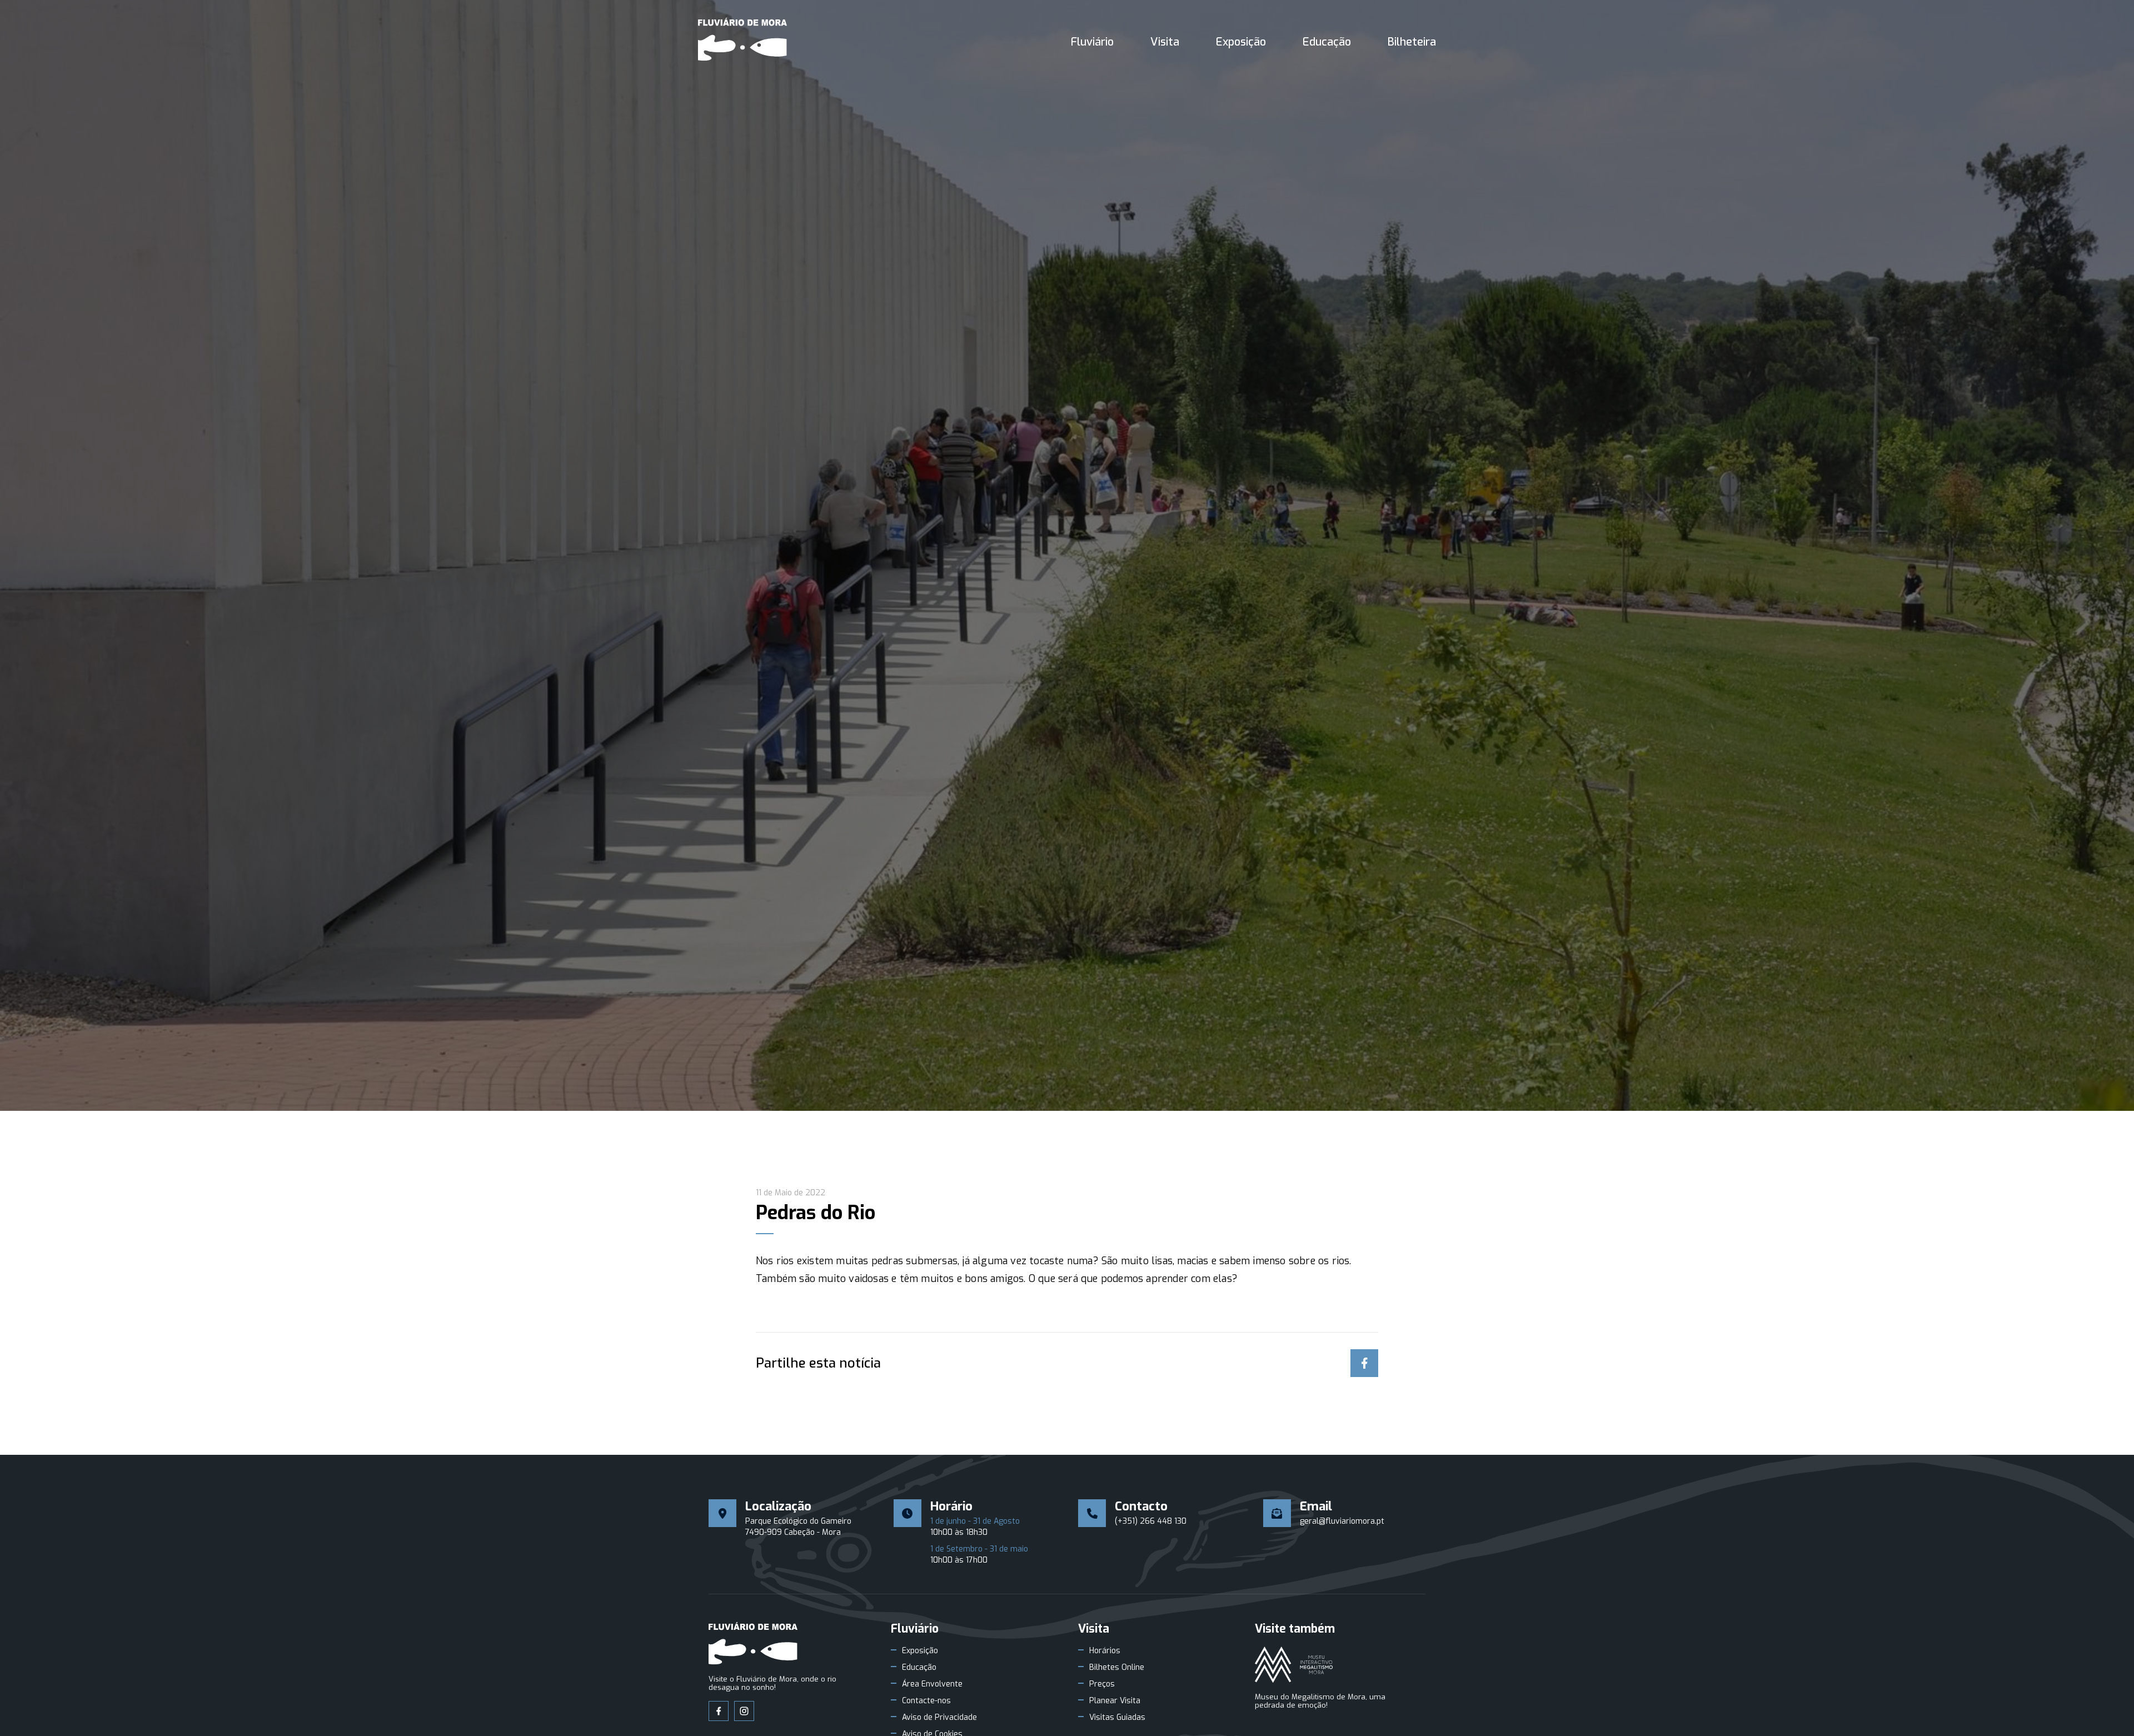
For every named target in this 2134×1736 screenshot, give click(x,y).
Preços (1102, 1684)
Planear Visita (1115, 1701)
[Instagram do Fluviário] (744, 1711)
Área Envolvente (932, 1684)
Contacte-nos (926, 1701)
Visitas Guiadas (1117, 1718)
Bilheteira (1412, 42)
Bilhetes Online (1117, 1668)
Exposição (1241, 42)
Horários (1105, 1651)
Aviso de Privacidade (939, 1718)
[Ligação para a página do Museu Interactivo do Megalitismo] (1294, 1665)
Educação (1327, 42)
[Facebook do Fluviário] (719, 1711)
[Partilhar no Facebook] (1364, 1363)
